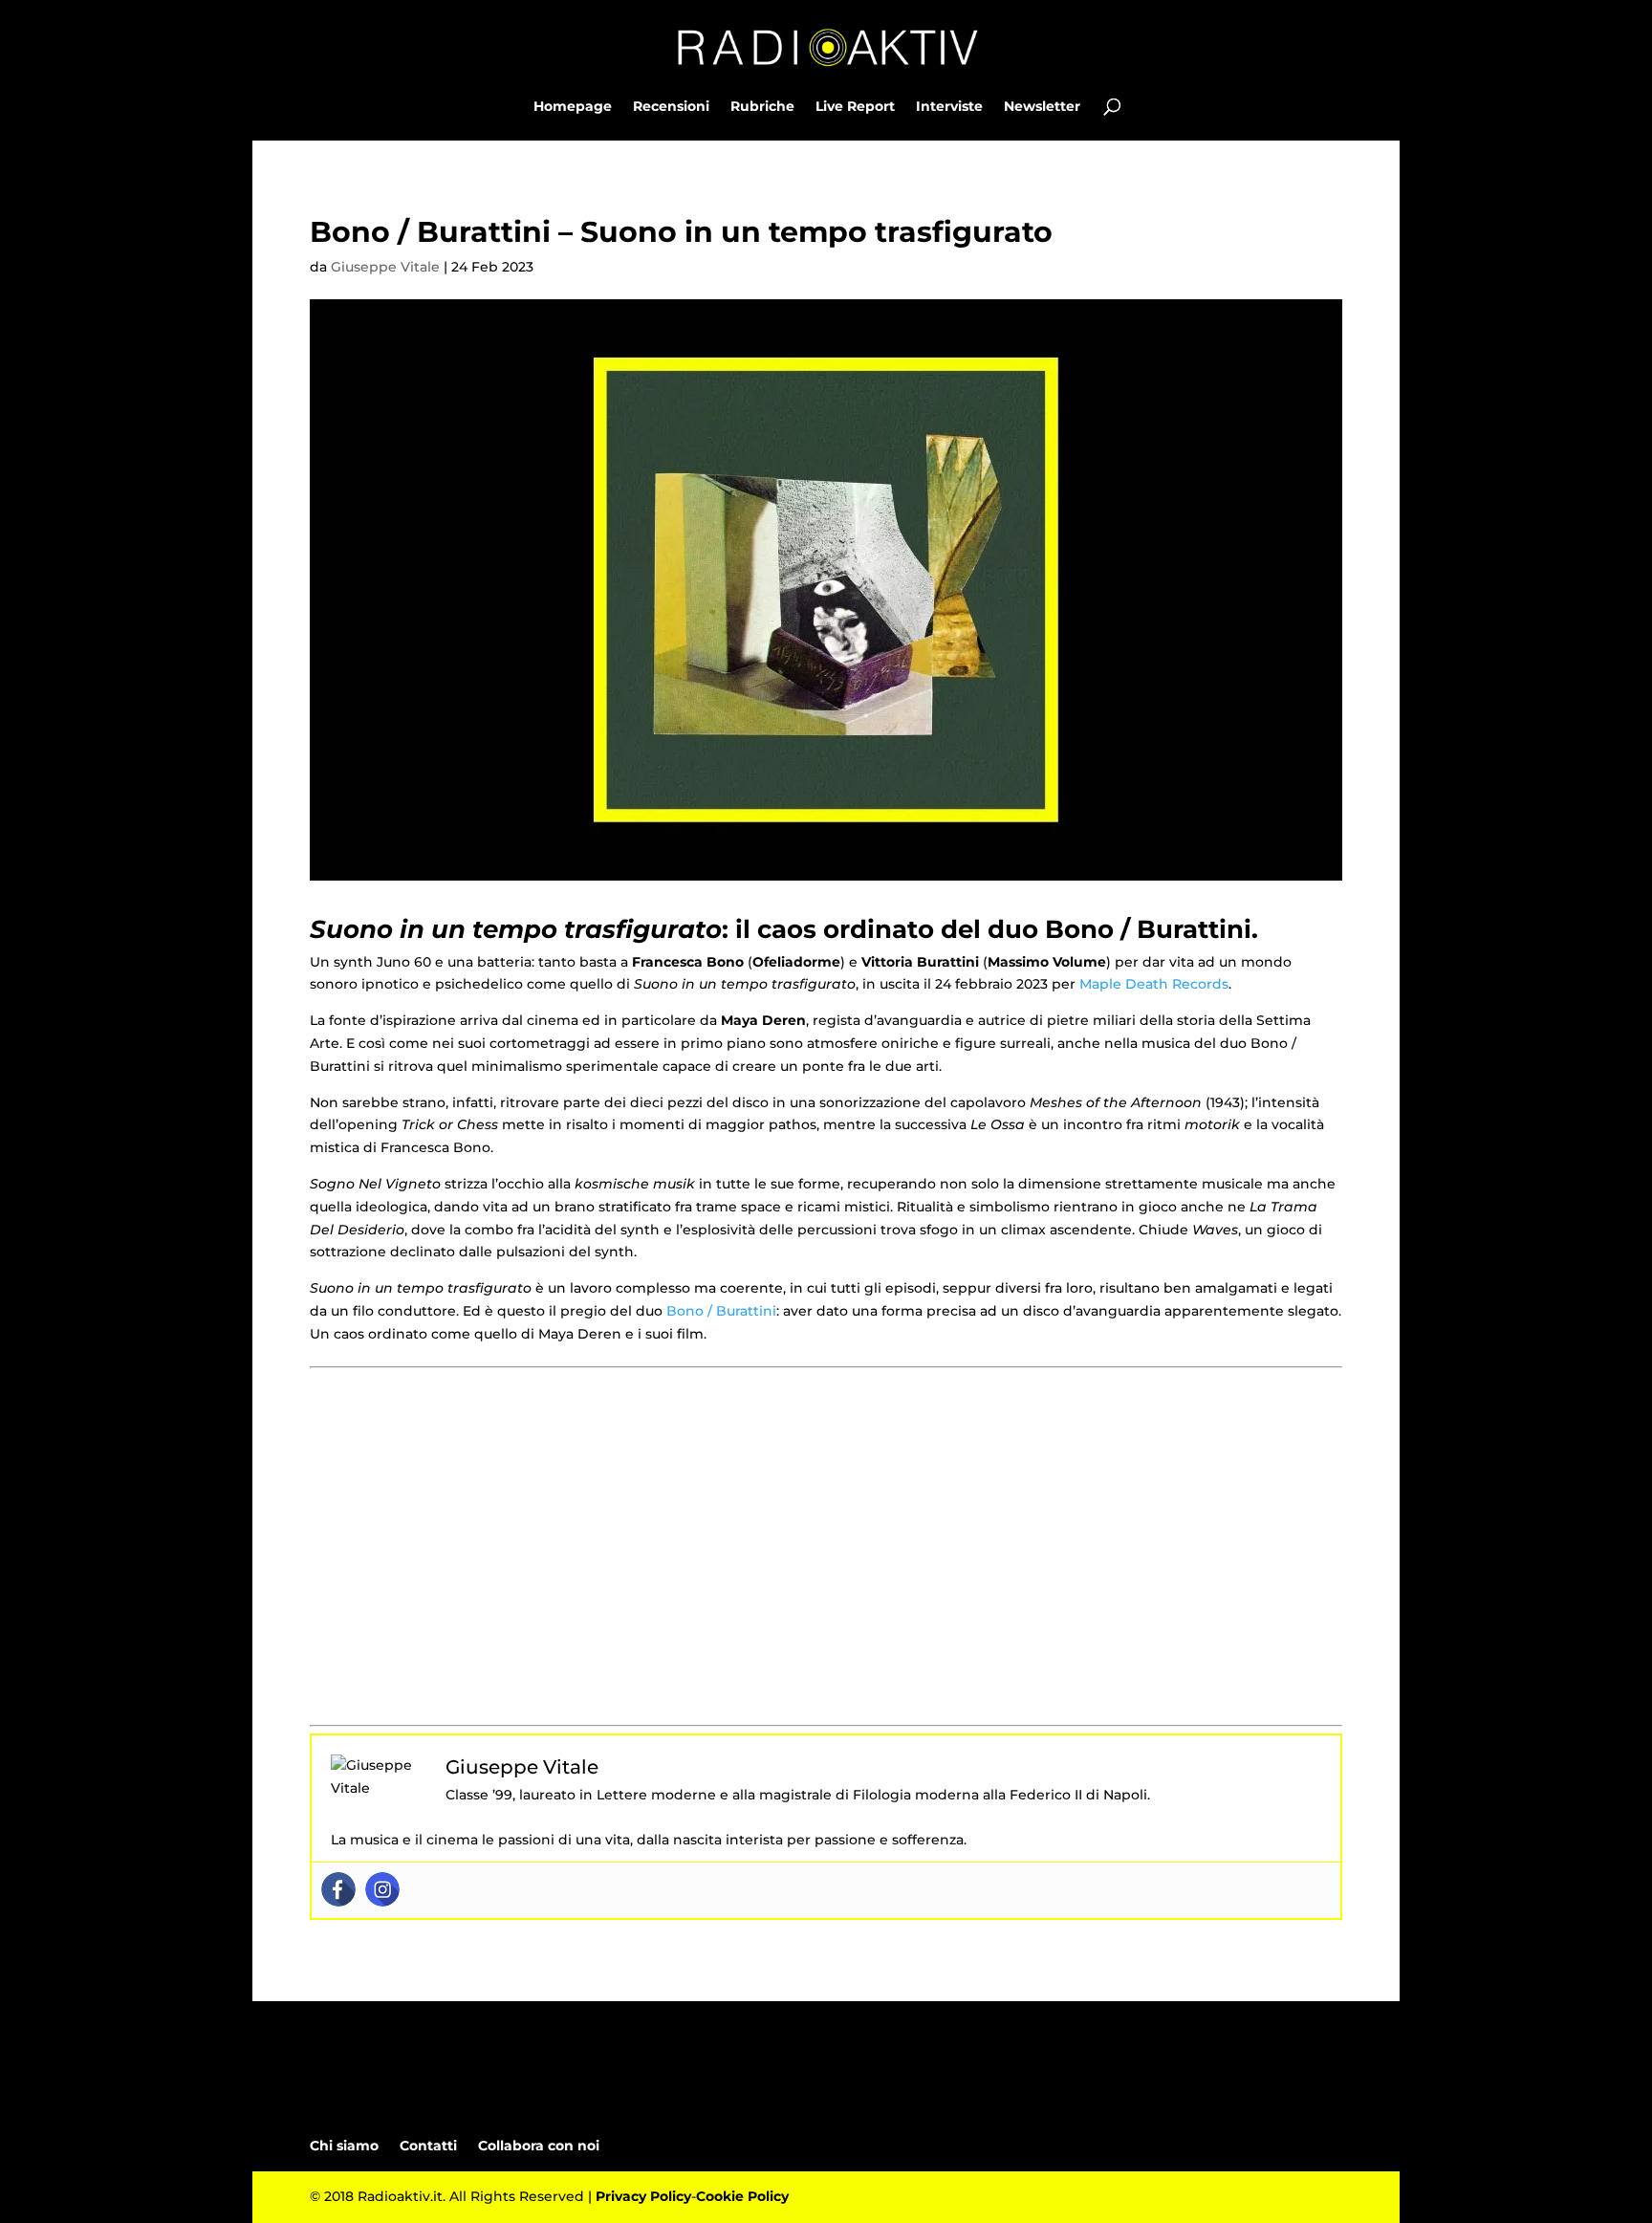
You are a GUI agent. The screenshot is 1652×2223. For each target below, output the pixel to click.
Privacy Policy (643, 2196)
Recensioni (671, 107)
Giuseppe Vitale (385, 267)
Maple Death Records (1154, 984)
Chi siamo (344, 2146)
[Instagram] (382, 1889)
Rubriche (762, 107)
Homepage (573, 107)
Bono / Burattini (721, 1311)
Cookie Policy (742, 2196)
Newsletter (1042, 107)
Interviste (949, 107)
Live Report (855, 107)
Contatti (428, 2146)
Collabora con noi (539, 2146)
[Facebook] (338, 1889)
